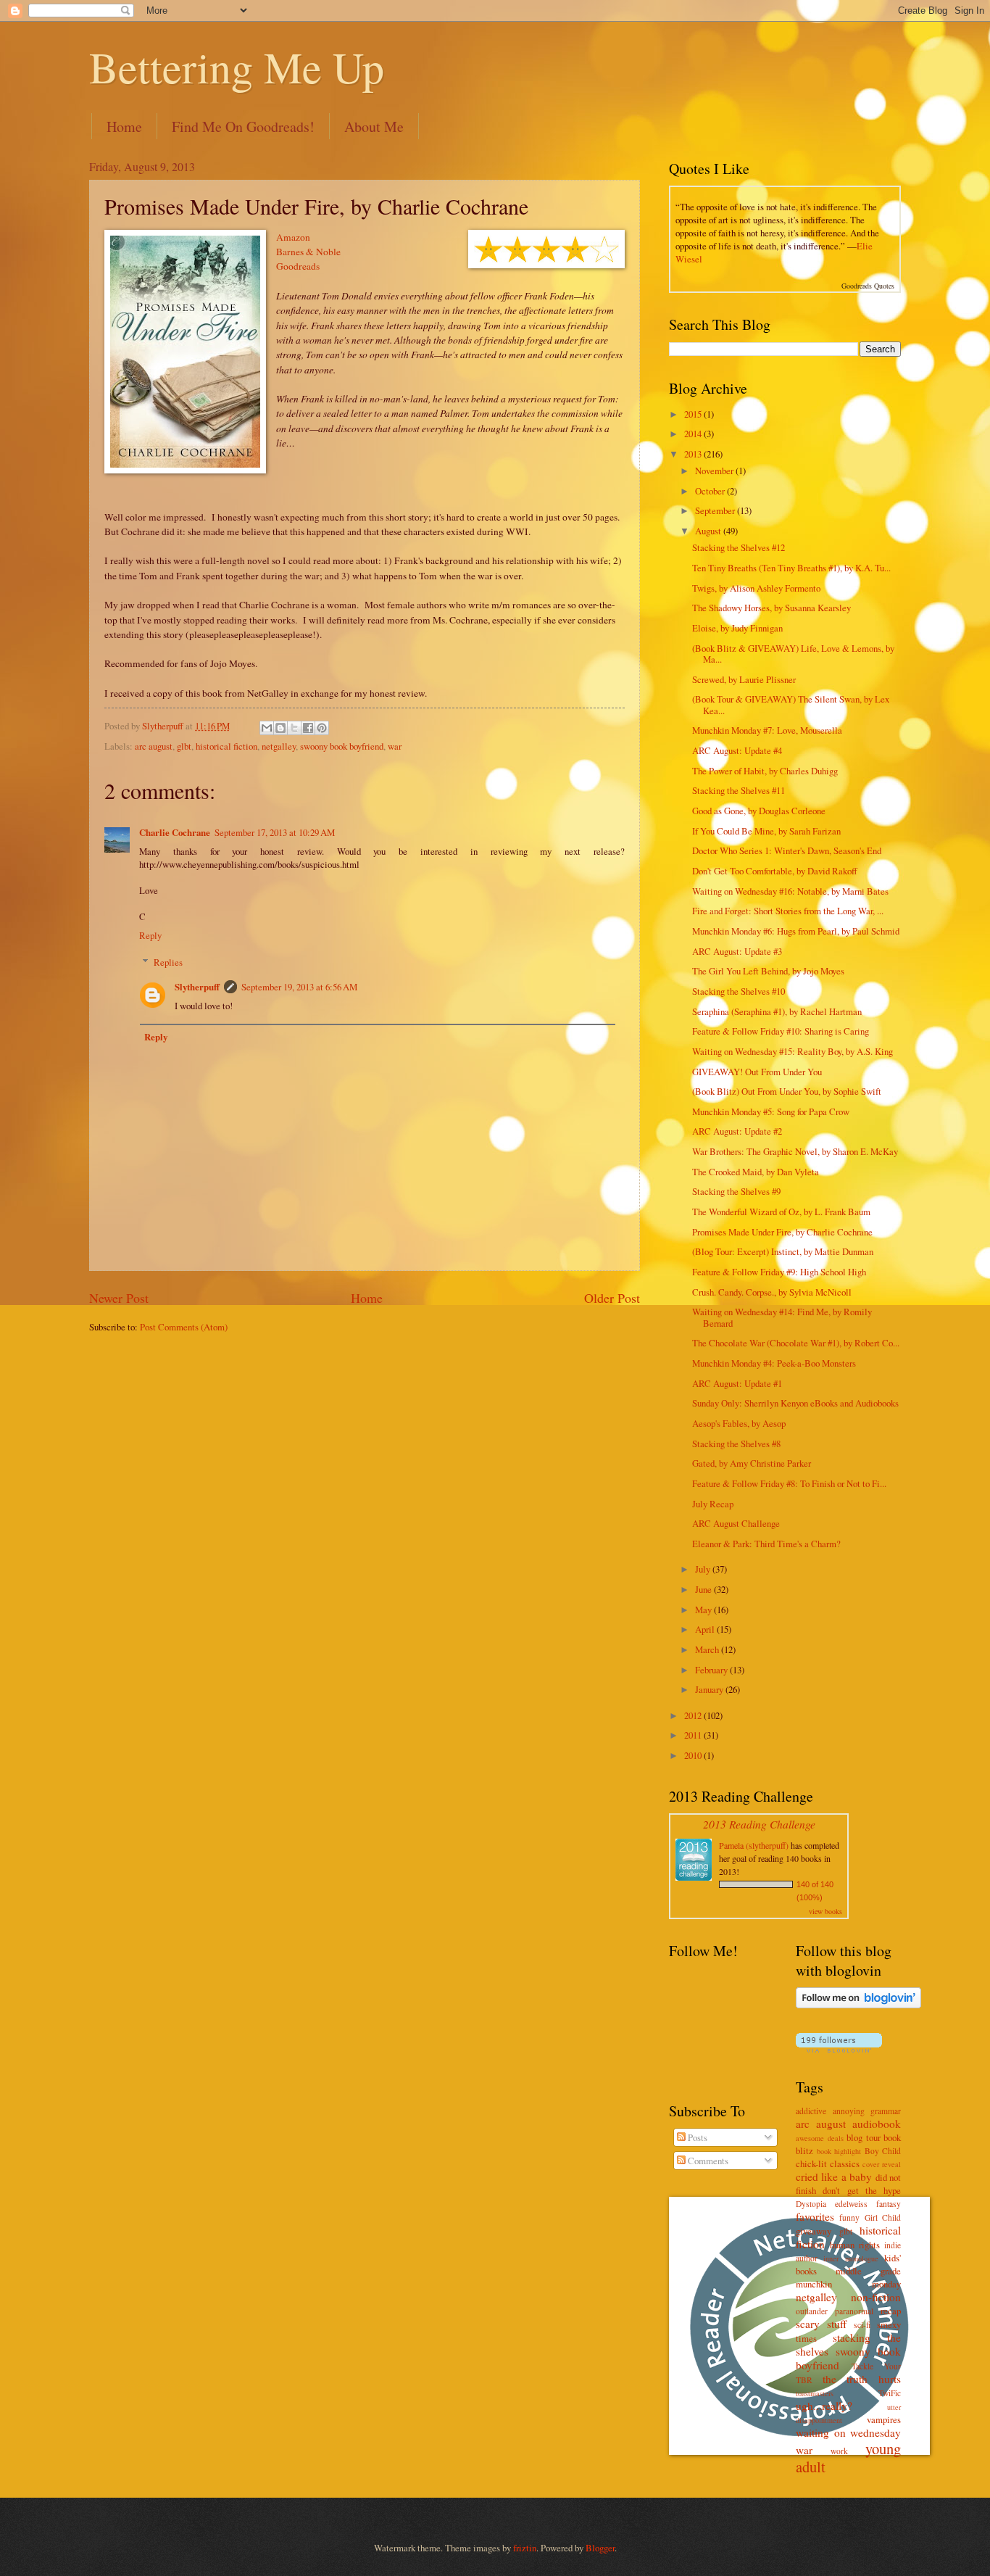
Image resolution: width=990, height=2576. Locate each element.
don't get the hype (862, 2190)
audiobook (877, 2124)
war (395, 746)
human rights (855, 2245)
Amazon (293, 237)
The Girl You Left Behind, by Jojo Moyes (768, 971)
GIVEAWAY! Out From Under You (757, 1072)
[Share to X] (294, 728)
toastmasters (815, 2393)
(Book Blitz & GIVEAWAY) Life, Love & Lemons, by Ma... (793, 654)
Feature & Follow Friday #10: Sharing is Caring (781, 1031)
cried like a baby (834, 2177)
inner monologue (850, 2258)
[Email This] (267, 728)
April (706, 1629)
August (709, 531)
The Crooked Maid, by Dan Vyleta (756, 1172)
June (704, 1589)
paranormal (854, 2311)
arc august (154, 746)
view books (825, 1911)
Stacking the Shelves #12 (739, 547)
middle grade (868, 2271)
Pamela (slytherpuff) (754, 1845)
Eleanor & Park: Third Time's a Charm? (766, 1544)
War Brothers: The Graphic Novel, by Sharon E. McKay (795, 1151)
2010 (694, 1755)
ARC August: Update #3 (737, 951)
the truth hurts (862, 2379)
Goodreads (298, 266)
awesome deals (820, 2138)
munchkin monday (848, 2284)
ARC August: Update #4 (737, 750)
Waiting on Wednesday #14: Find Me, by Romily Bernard (782, 1317)
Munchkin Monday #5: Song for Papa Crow (771, 1111)
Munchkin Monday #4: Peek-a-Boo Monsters (774, 1363)
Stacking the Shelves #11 (739, 790)
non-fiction (876, 2297)
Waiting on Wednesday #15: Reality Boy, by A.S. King (793, 1051)
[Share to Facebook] (308, 728)
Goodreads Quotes (868, 286)
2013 (694, 454)
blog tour (864, 2137)
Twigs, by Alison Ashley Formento (756, 588)
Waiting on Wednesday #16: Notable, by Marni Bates (790, 891)
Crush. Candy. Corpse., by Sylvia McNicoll (772, 1292)
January (710, 1689)
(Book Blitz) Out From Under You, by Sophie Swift (787, 1091)
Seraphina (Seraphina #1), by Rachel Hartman (777, 1011)
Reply (150, 935)
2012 (694, 1715)
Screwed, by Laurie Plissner (744, 679)
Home (124, 127)
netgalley (279, 746)
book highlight (839, 2151)
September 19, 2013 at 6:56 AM (299, 987)
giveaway (814, 2231)
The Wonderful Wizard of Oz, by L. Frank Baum (781, 1212)
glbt (184, 746)
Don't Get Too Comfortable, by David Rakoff (775, 871)
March (708, 1649)
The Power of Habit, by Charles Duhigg (765, 771)
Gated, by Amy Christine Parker (752, 1463)
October (711, 491)
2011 (694, 1735)
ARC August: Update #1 (737, 1383)
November (715, 471)
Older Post (612, 1298)
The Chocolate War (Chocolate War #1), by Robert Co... (796, 1343)
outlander (812, 2311)
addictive (811, 2111)
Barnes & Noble (308, 252)
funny (849, 2217)
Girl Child (883, 2217)
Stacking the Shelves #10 (739, 991)
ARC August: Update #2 (737, 1131)
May (704, 1610)
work (839, 2451)
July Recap (713, 1504)
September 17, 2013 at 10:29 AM (275, 832)
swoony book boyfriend (342, 746)
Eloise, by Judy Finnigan (737, 628)
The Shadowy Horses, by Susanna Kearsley (771, 608)
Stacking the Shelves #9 (736, 1191)
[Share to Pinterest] (322, 728)
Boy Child (883, 2151)
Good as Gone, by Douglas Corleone (759, 811)
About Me (374, 127)
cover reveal (882, 2164)
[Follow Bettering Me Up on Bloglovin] (858, 2005)
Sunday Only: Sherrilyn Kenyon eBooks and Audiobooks (795, 1403)
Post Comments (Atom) (184, 1327)
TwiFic (890, 2393)
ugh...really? (824, 2406)
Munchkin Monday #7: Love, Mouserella (767, 730)
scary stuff (821, 2324)
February (712, 1670)
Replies (168, 962)
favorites (815, 2216)
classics (845, 2163)
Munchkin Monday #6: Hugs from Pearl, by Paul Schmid (796, 931)
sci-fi (862, 2325)
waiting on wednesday (848, 2432)
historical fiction (226, 746)
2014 (694, 434)
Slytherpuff (197, 987)
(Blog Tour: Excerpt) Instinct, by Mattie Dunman (783, 1251)
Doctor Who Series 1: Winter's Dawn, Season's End (787, 850)
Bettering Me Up (237, 67)
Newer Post (119, 1298)
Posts (696, 2137)
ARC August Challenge (736, 1523)
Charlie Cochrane (175, 832)
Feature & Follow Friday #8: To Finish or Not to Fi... (789, 1483)
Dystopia (811, 2204)
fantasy (889, 2204)
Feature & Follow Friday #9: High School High (779, 1272)
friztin (525, 2548)
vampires (884, 2419)
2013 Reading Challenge (759, 1824)
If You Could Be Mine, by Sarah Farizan (766, 831)
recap (891, 2311)
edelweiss (851, 2204)
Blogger (600, 2548)
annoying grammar (867, 2111)
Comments (707, 2161)
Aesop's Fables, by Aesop (739, 1423)
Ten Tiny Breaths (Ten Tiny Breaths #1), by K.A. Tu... (791, 568)
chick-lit (811, 2163)
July (704, 1569)
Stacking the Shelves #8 (736, 1444)
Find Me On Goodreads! (243, 127)
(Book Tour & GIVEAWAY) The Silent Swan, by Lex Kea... (791, 704)
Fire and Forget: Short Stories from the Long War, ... (788, 911)
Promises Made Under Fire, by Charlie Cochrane (782, 1232)
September (716, 510)
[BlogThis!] (280, 728)
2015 (694, 414)
